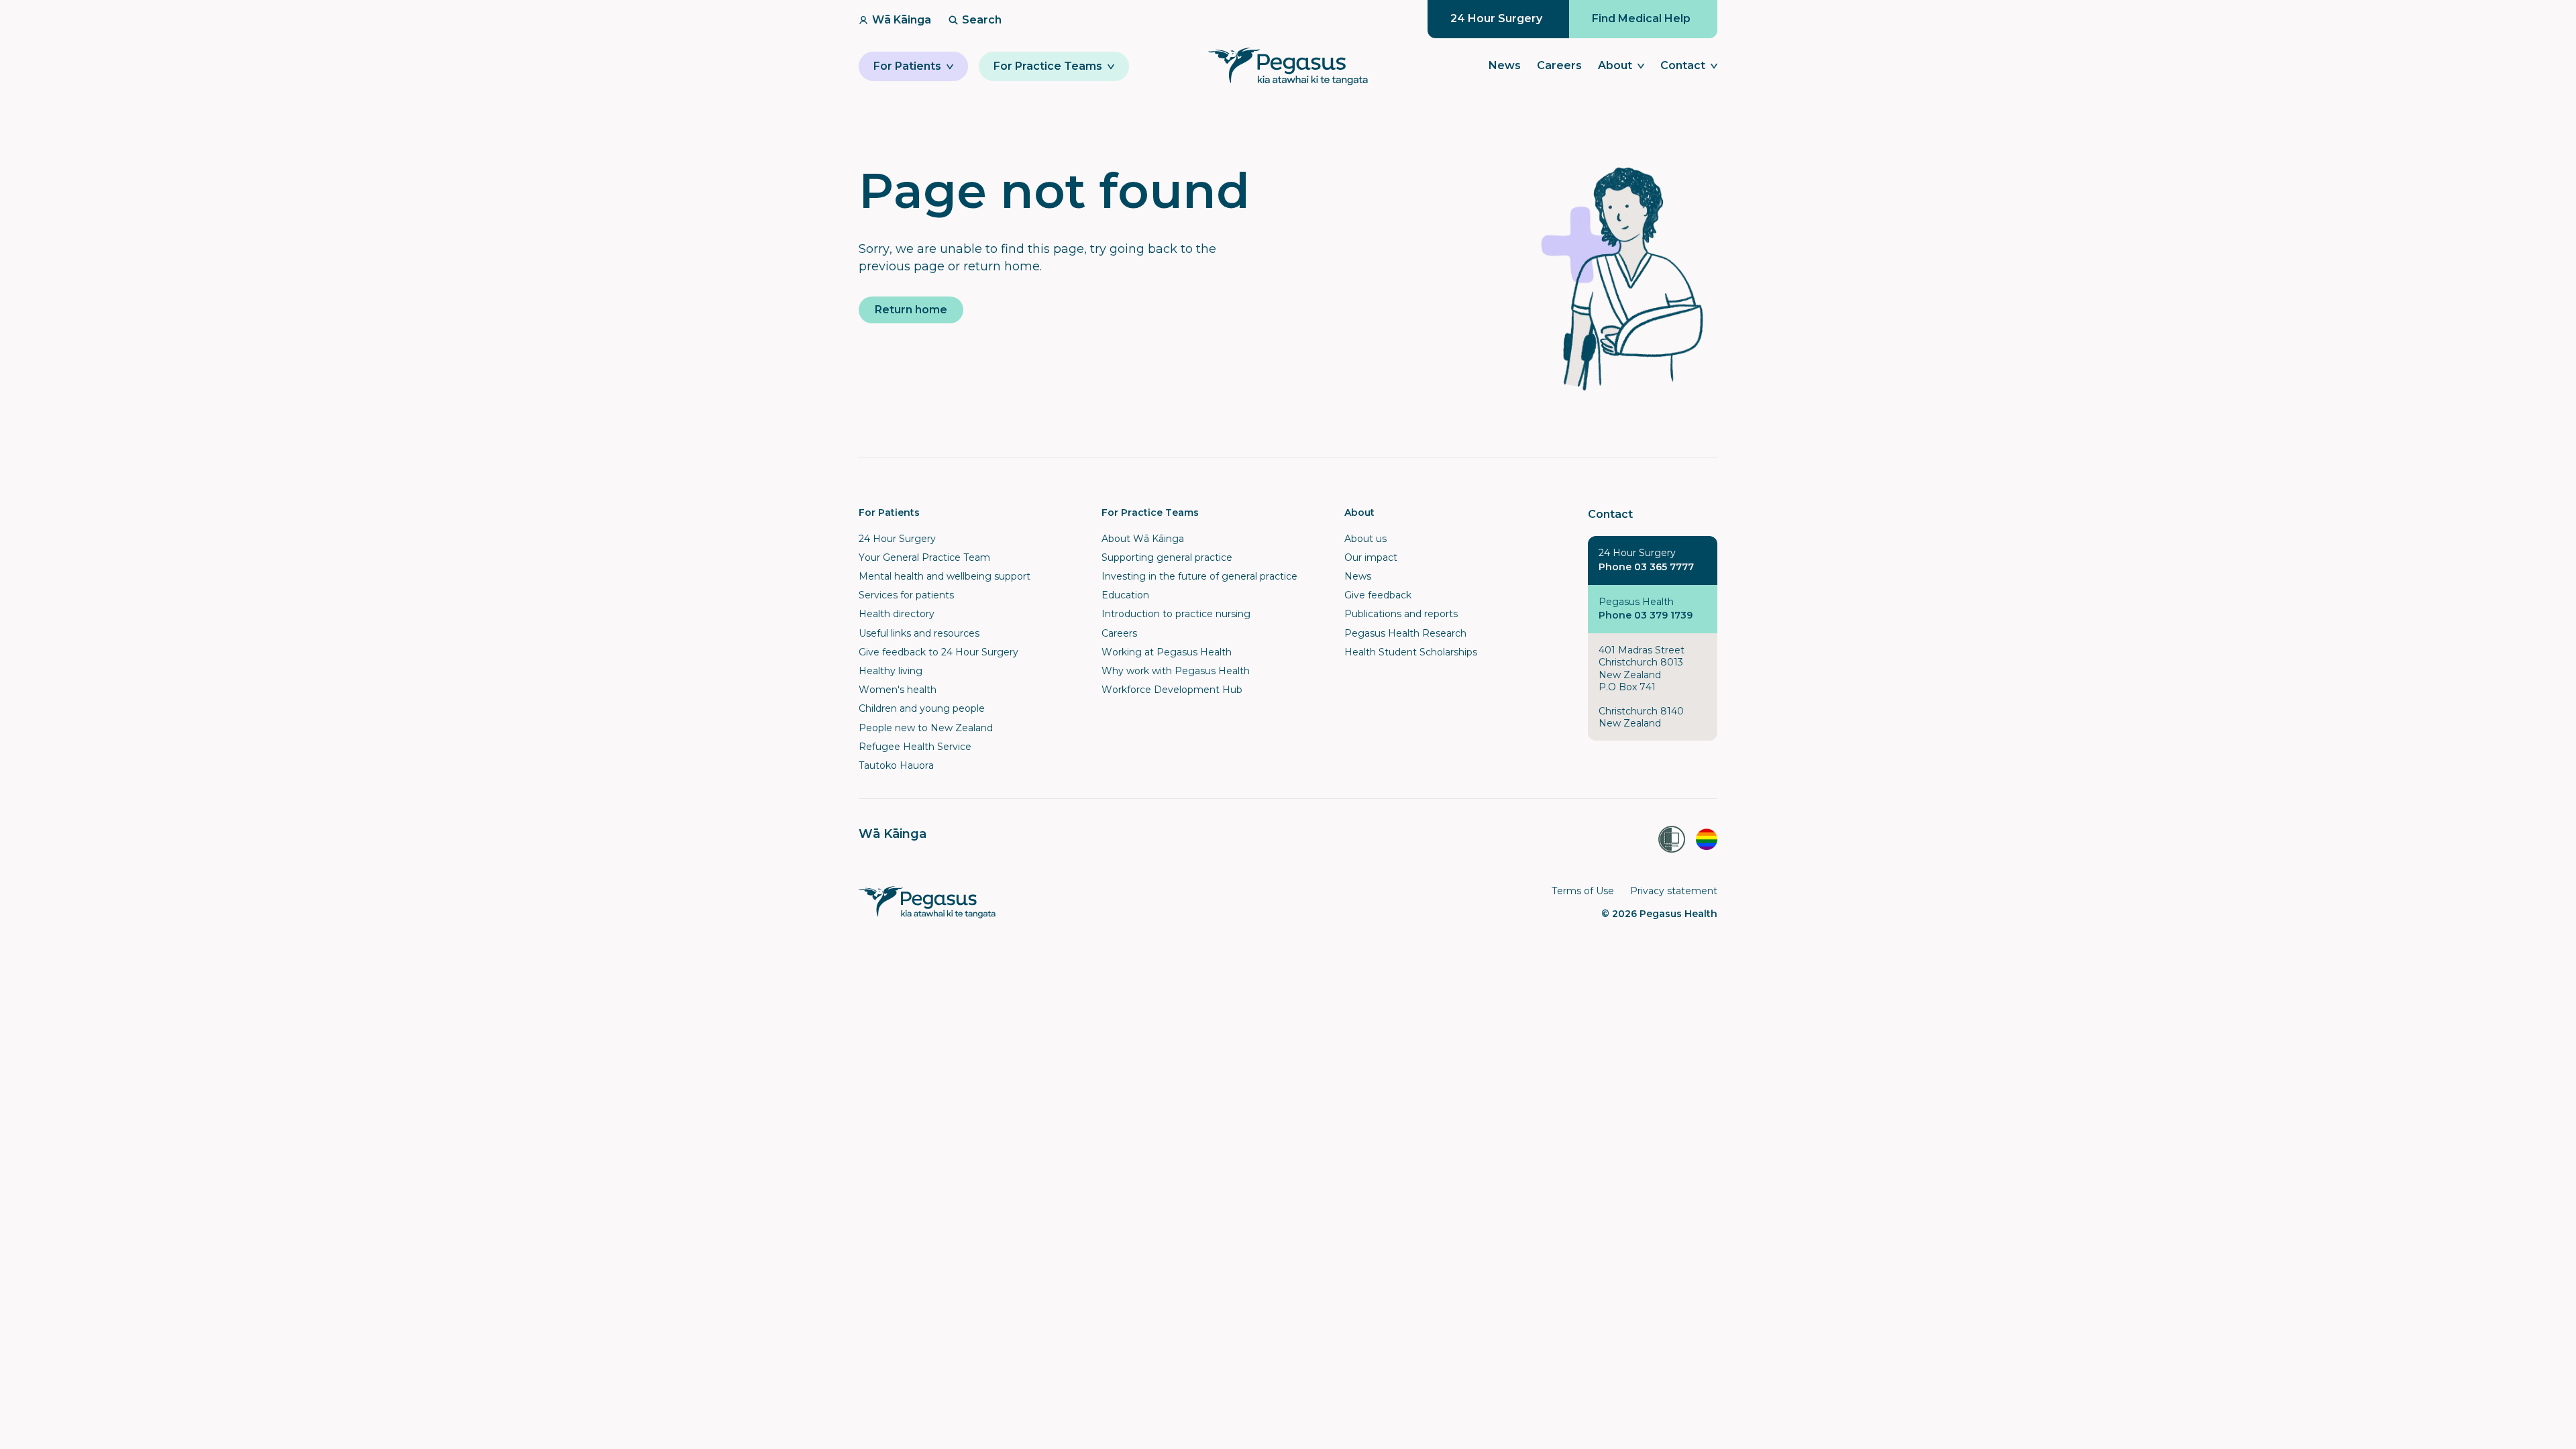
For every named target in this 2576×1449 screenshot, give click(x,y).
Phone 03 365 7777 (1646, 567)
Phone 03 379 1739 (1646, 615)
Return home (911, 310)
